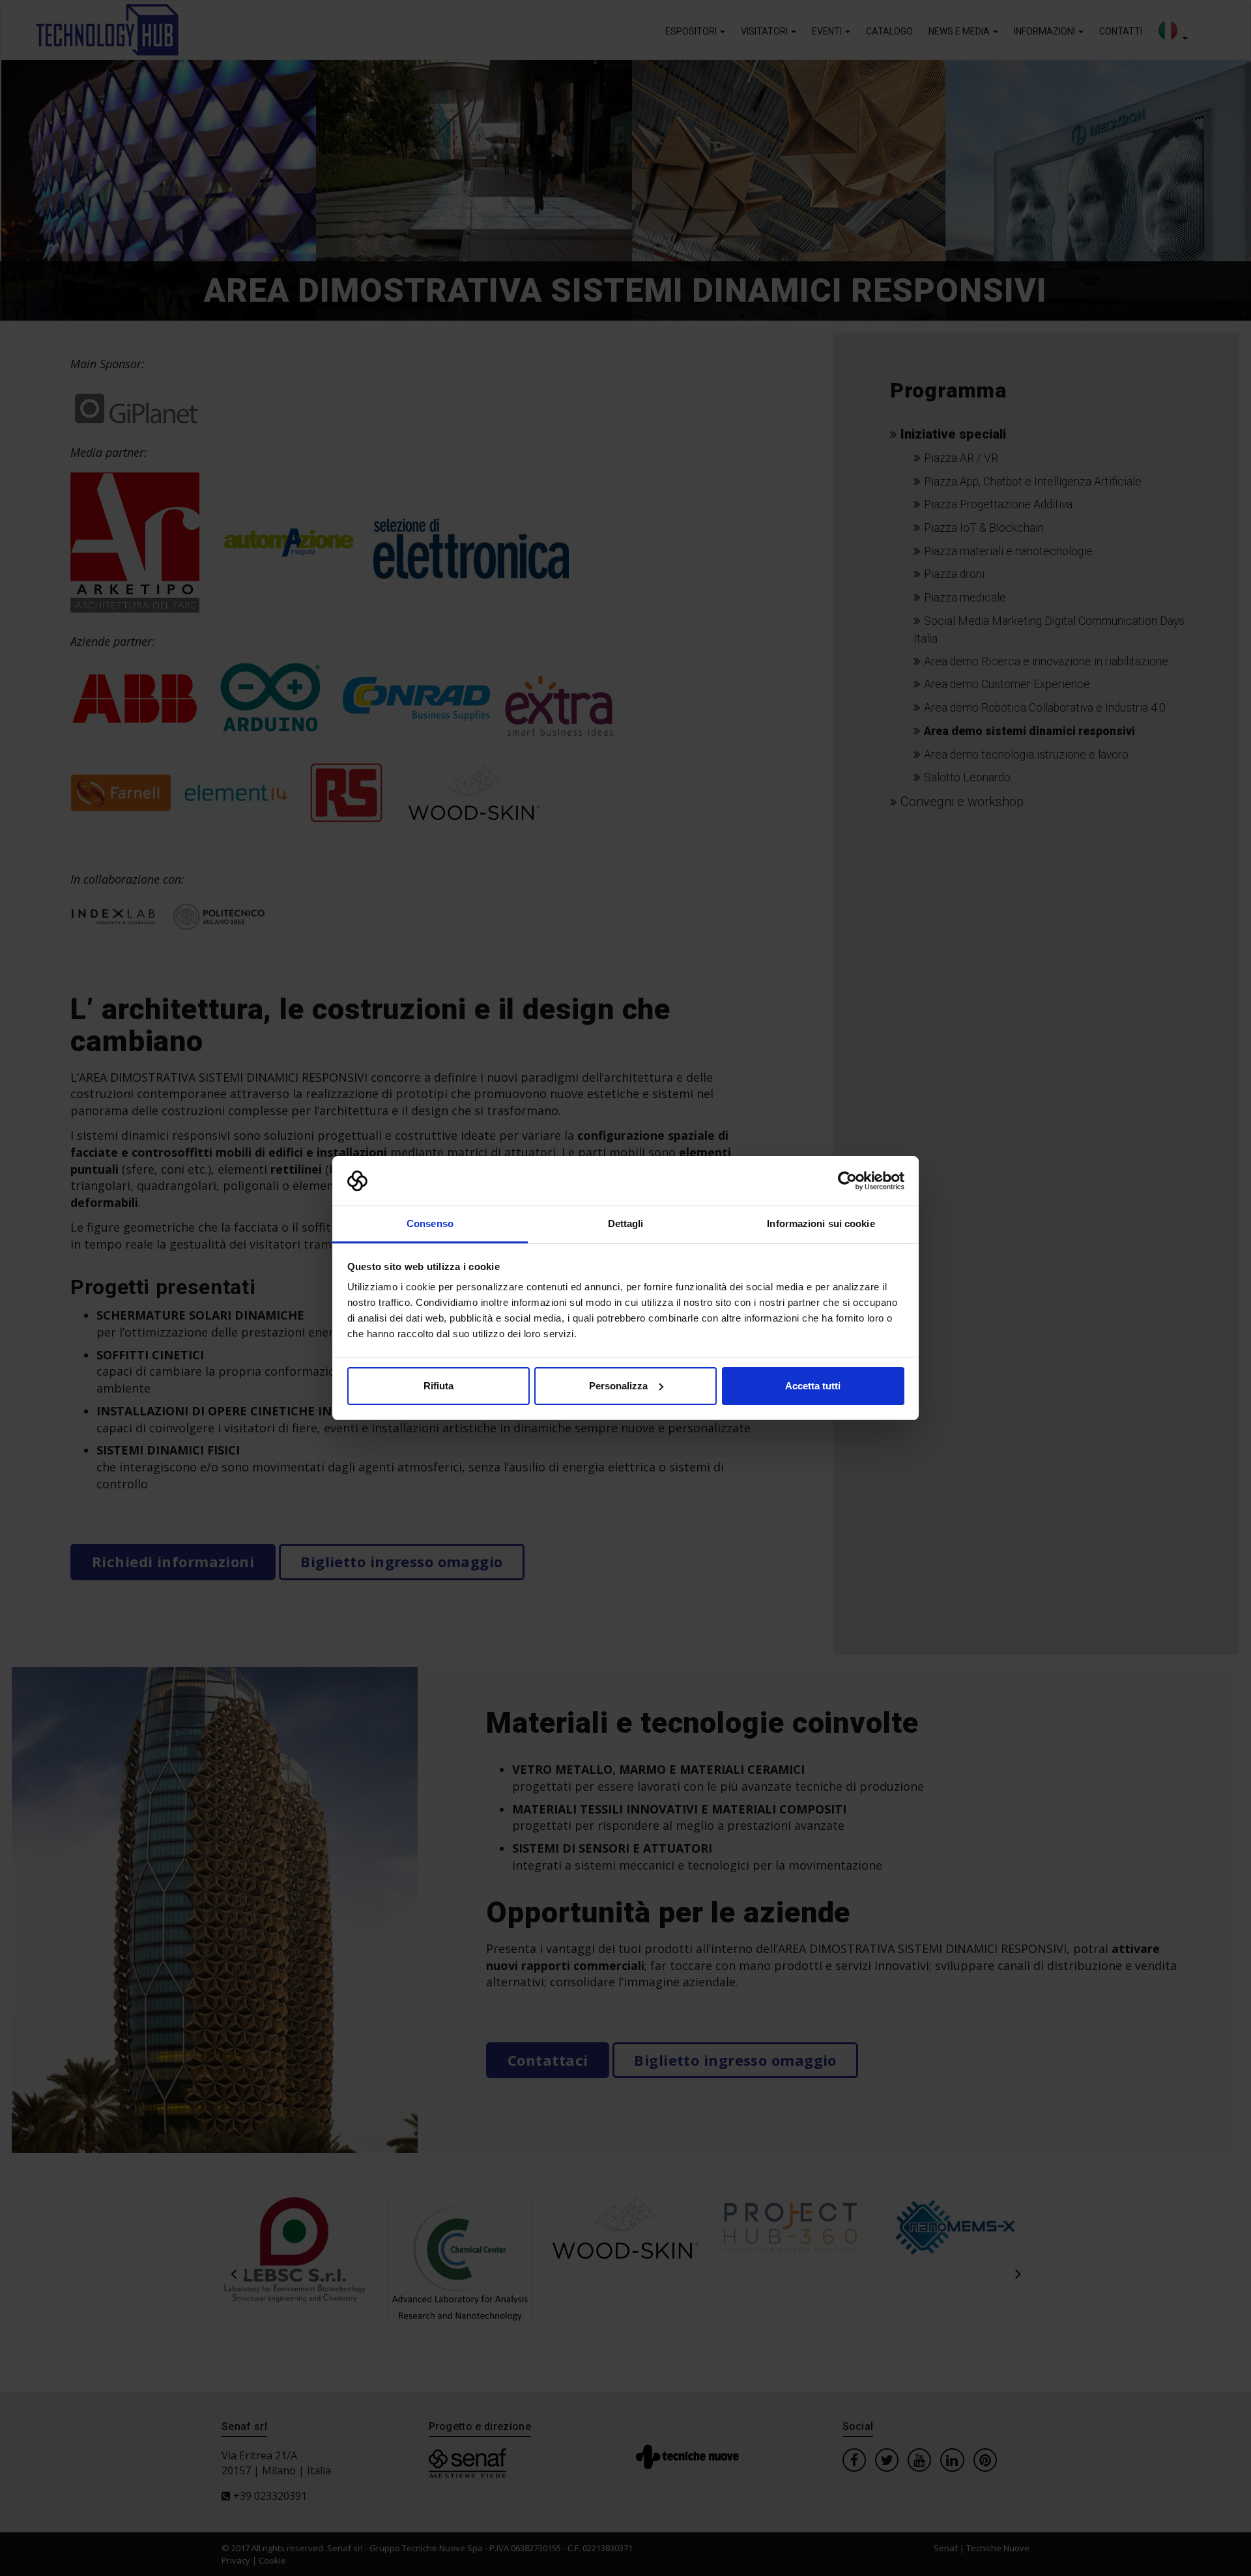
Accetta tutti (813, 1386)
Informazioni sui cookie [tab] (821, 1223)
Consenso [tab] (430, 1223)
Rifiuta (439, 1386)
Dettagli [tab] (626, 1223)
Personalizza (618, 1386)
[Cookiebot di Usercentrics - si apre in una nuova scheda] (847, 1181)
